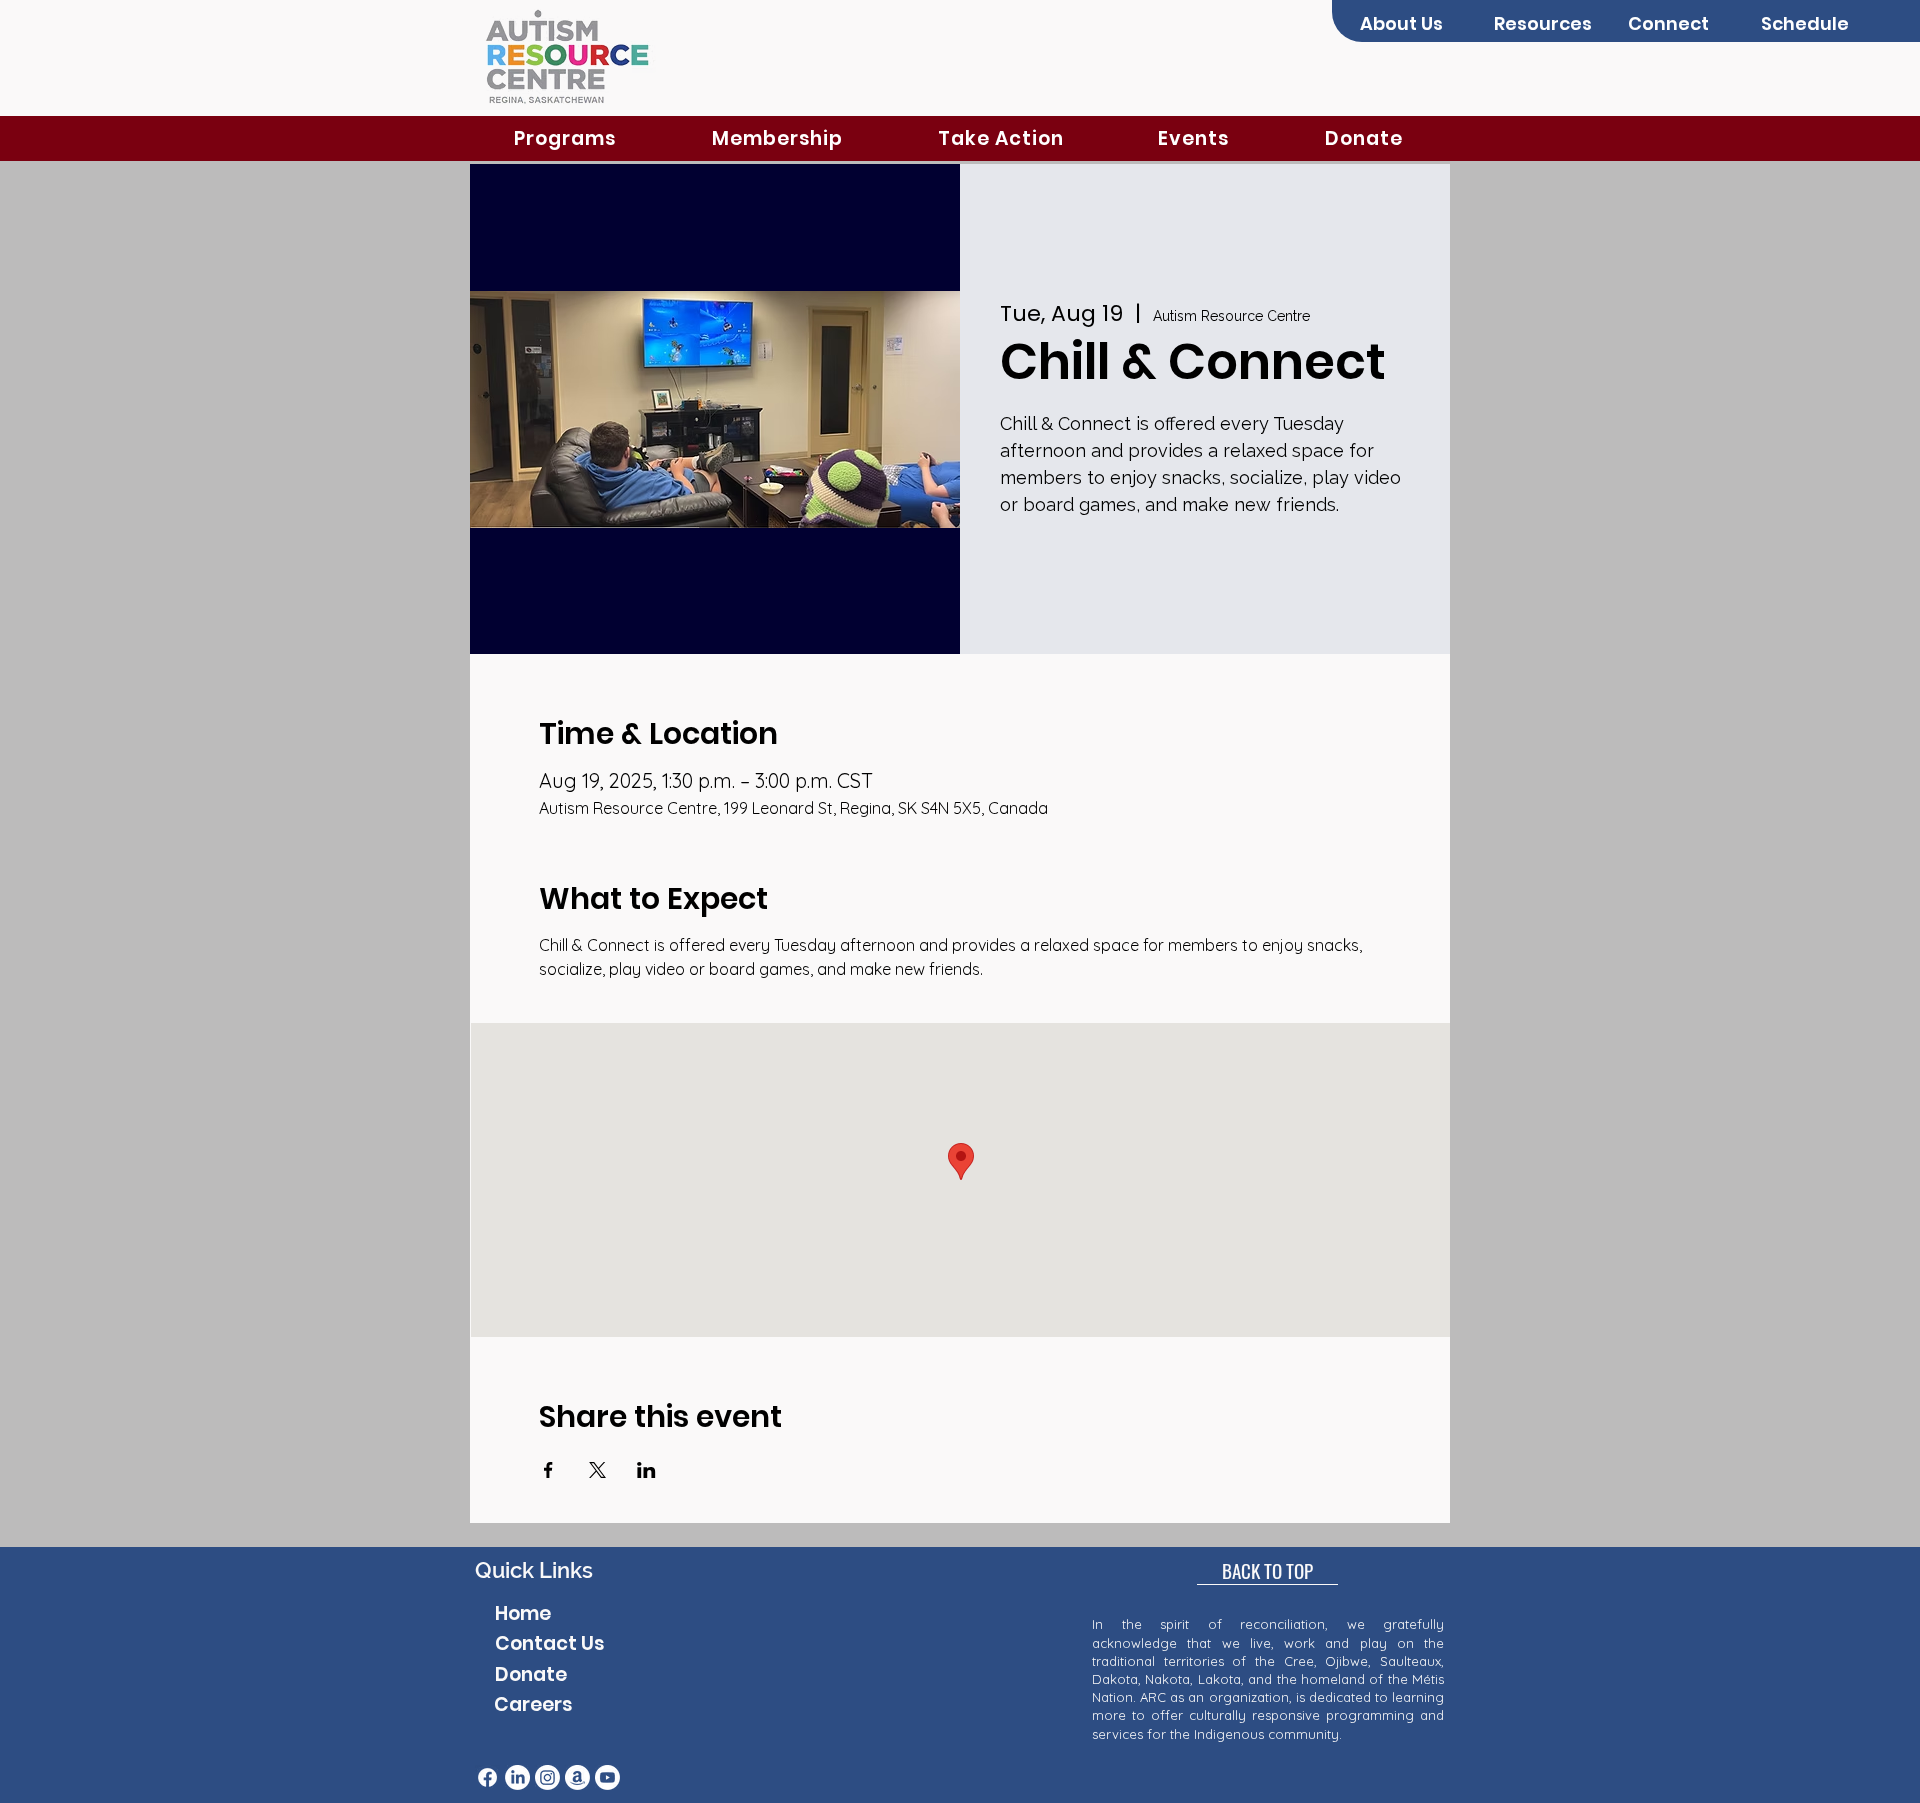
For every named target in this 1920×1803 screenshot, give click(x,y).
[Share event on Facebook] (548, 1470)
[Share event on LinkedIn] (646, 1470)
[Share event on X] (597, 1470)
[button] (1412, 24)
